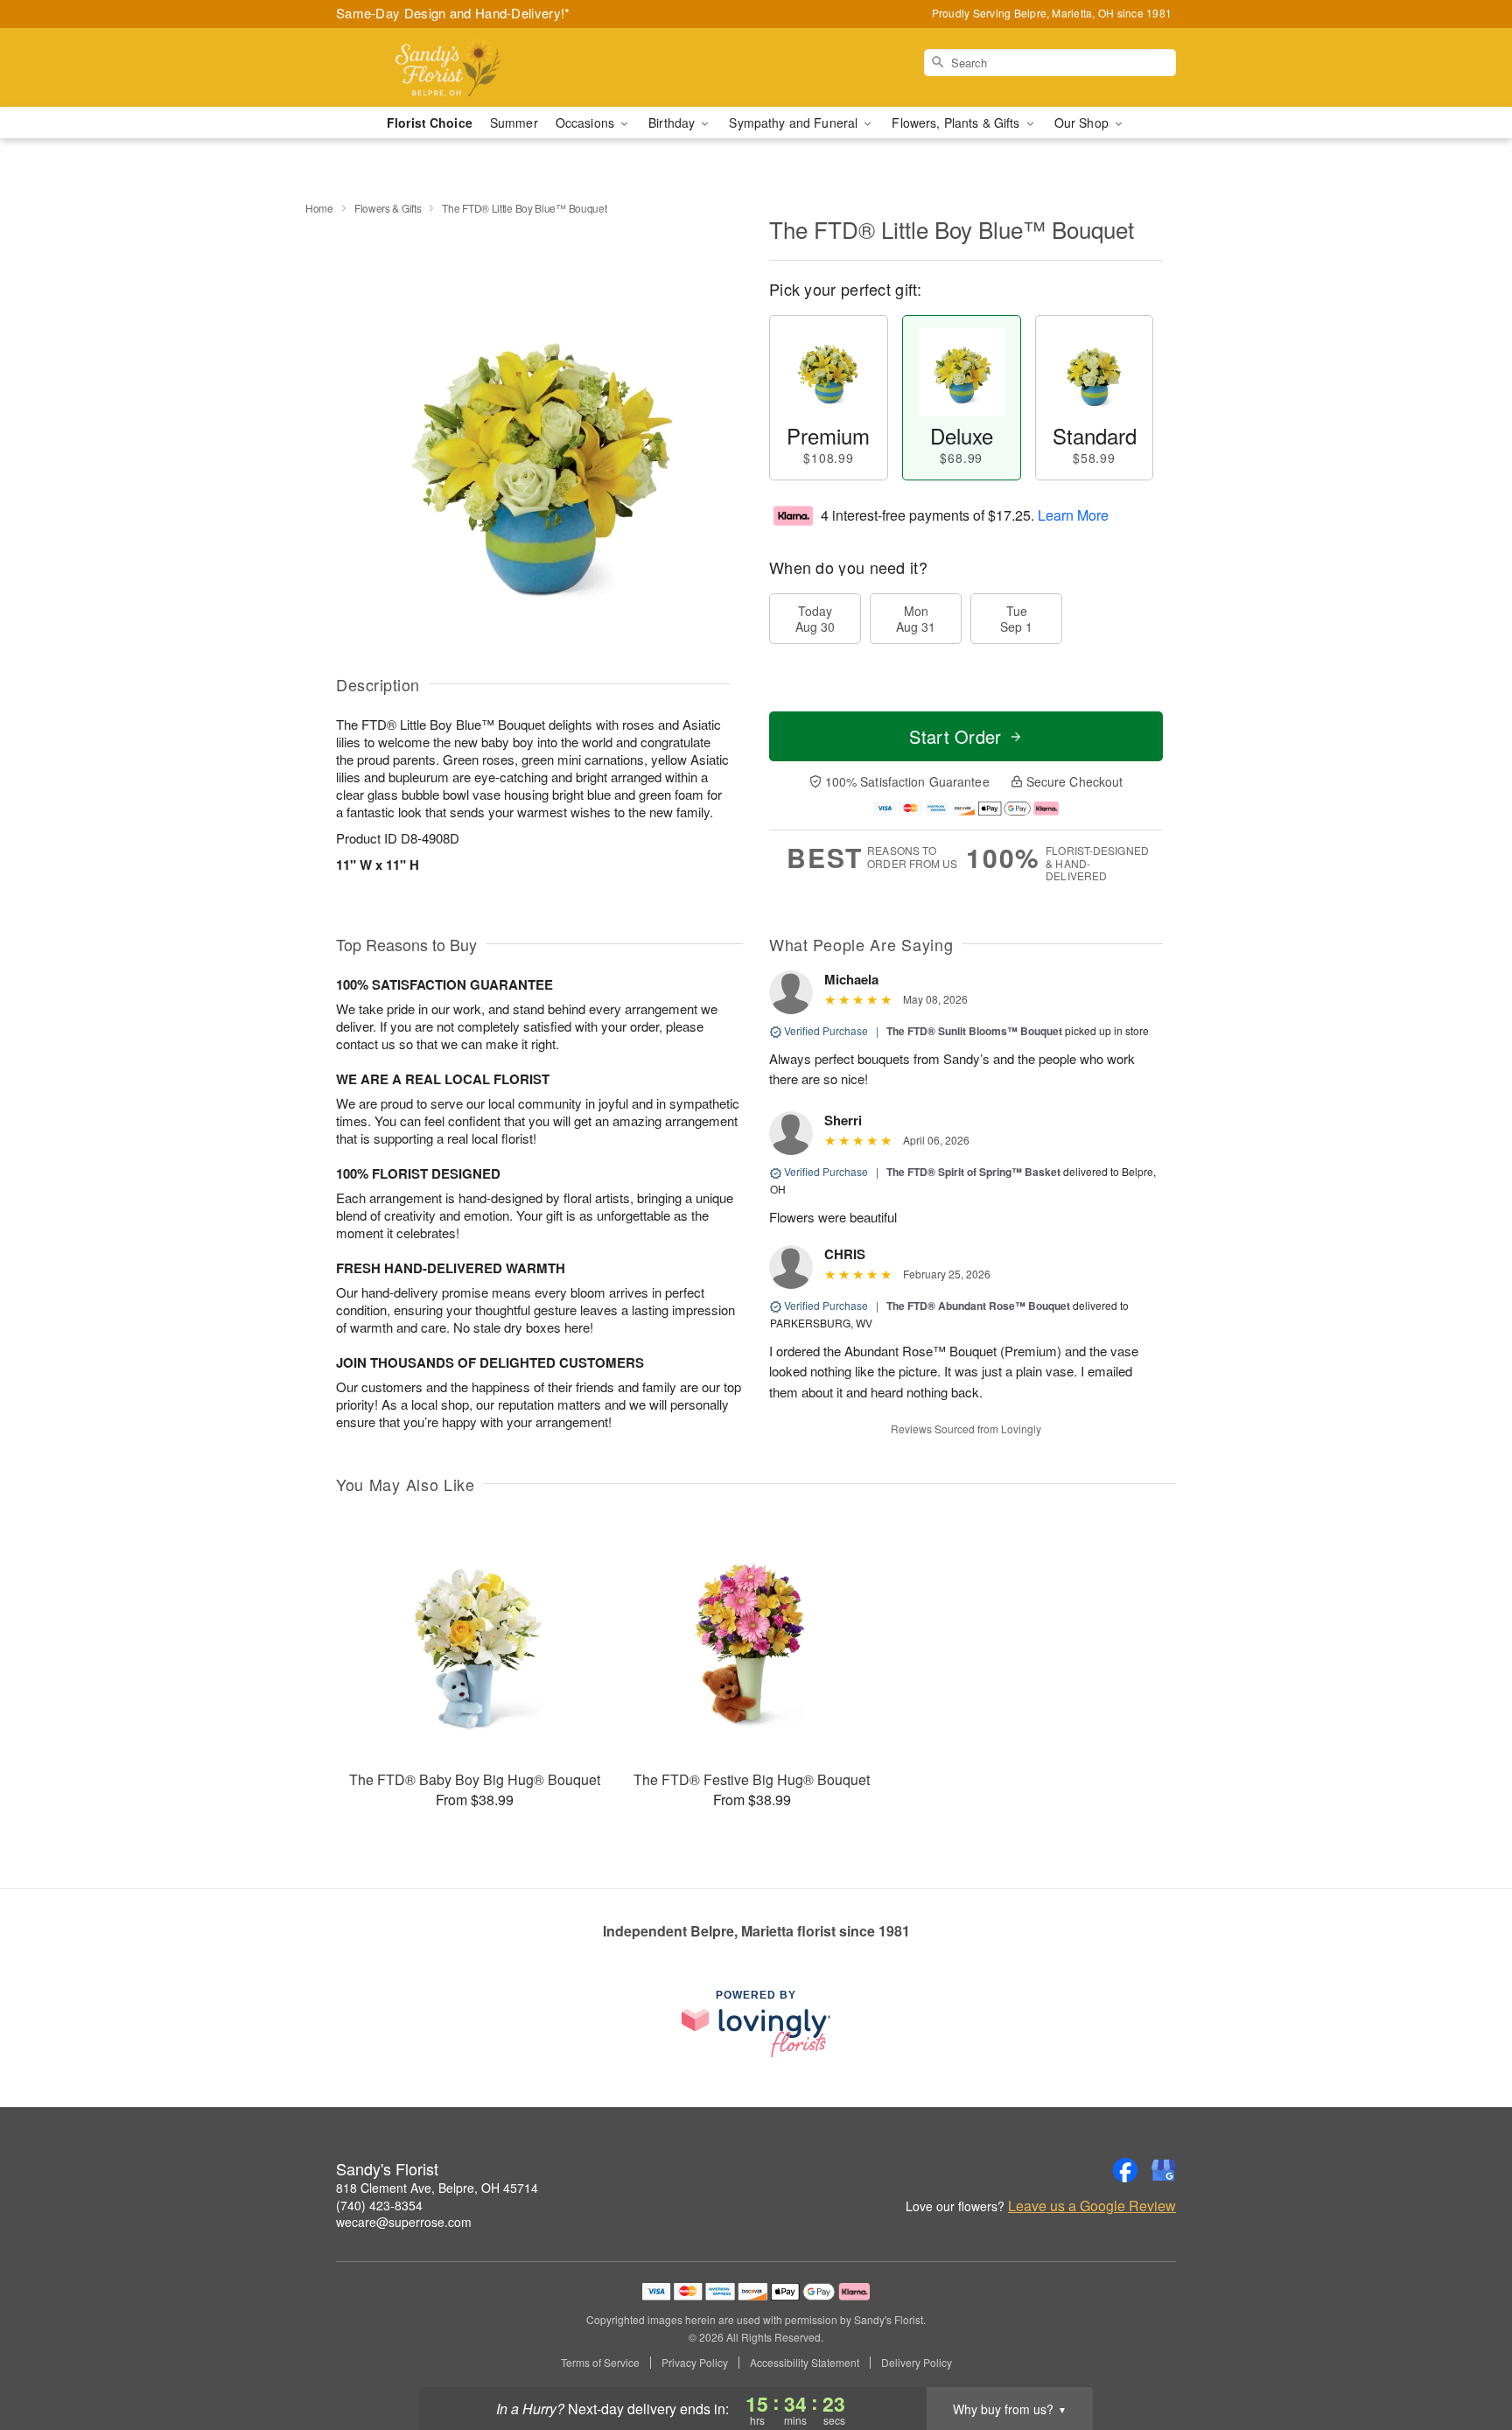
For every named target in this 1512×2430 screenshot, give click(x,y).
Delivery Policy (917, 2363)
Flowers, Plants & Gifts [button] (957, 123)
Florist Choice (430, 123)
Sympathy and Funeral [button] (795, 123)
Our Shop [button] (1083, 123)
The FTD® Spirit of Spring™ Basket (973, 1172)
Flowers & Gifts (388, 208)
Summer (514, 123)
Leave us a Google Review (1092, 2206)
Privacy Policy (695, 2363)
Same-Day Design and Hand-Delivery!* (453, 13)
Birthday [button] (673, 123)
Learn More (1073, 515)
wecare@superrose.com (404, 2222)
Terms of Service (600, 2363)
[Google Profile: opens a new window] (1164, 2170)
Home (319, 208)
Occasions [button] (587, 123)
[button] (1466, 2356)
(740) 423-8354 (379, 2205)
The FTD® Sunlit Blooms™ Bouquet (974, 1031)
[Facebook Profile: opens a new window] (1125, 2170)
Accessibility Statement (805, 2363)
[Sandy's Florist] (462, 67)
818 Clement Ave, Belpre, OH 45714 (437, 2188)
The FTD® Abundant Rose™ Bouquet (978, 1306)
